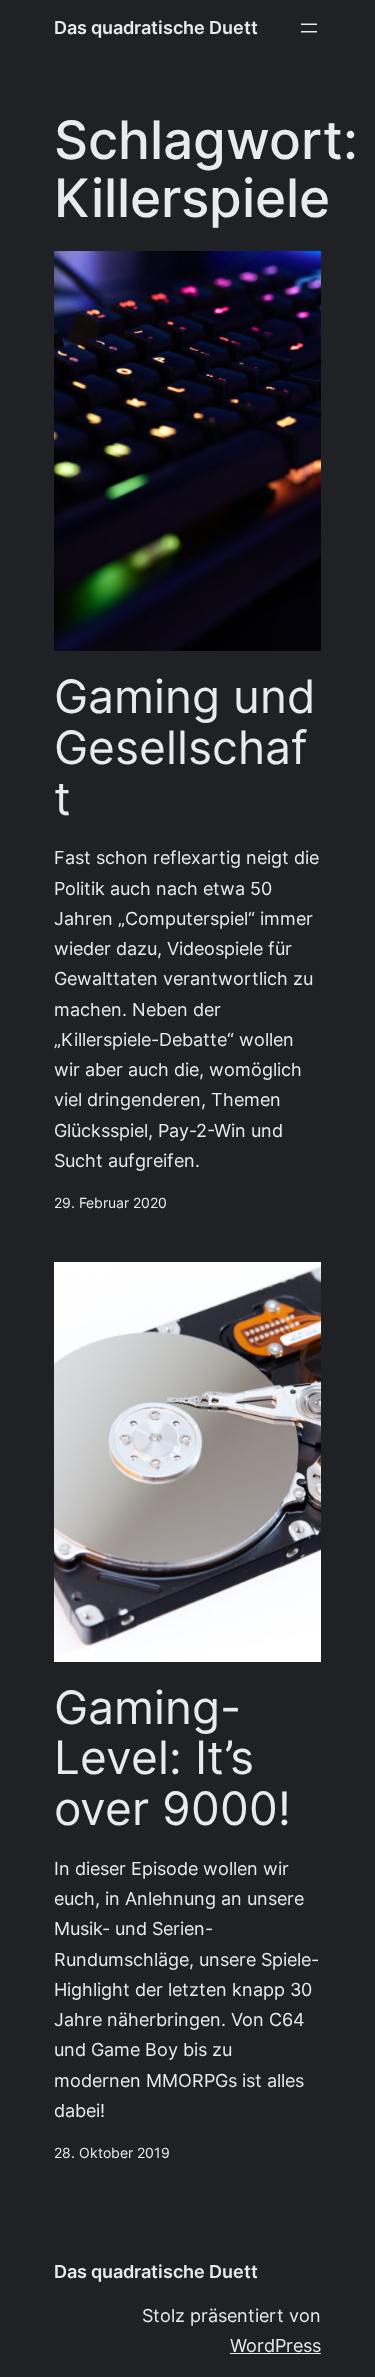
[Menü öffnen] (309, 28)
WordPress (275, 2345)
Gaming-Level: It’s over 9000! (172, 1758)
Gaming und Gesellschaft (185, 747)
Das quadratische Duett (156, 27)
